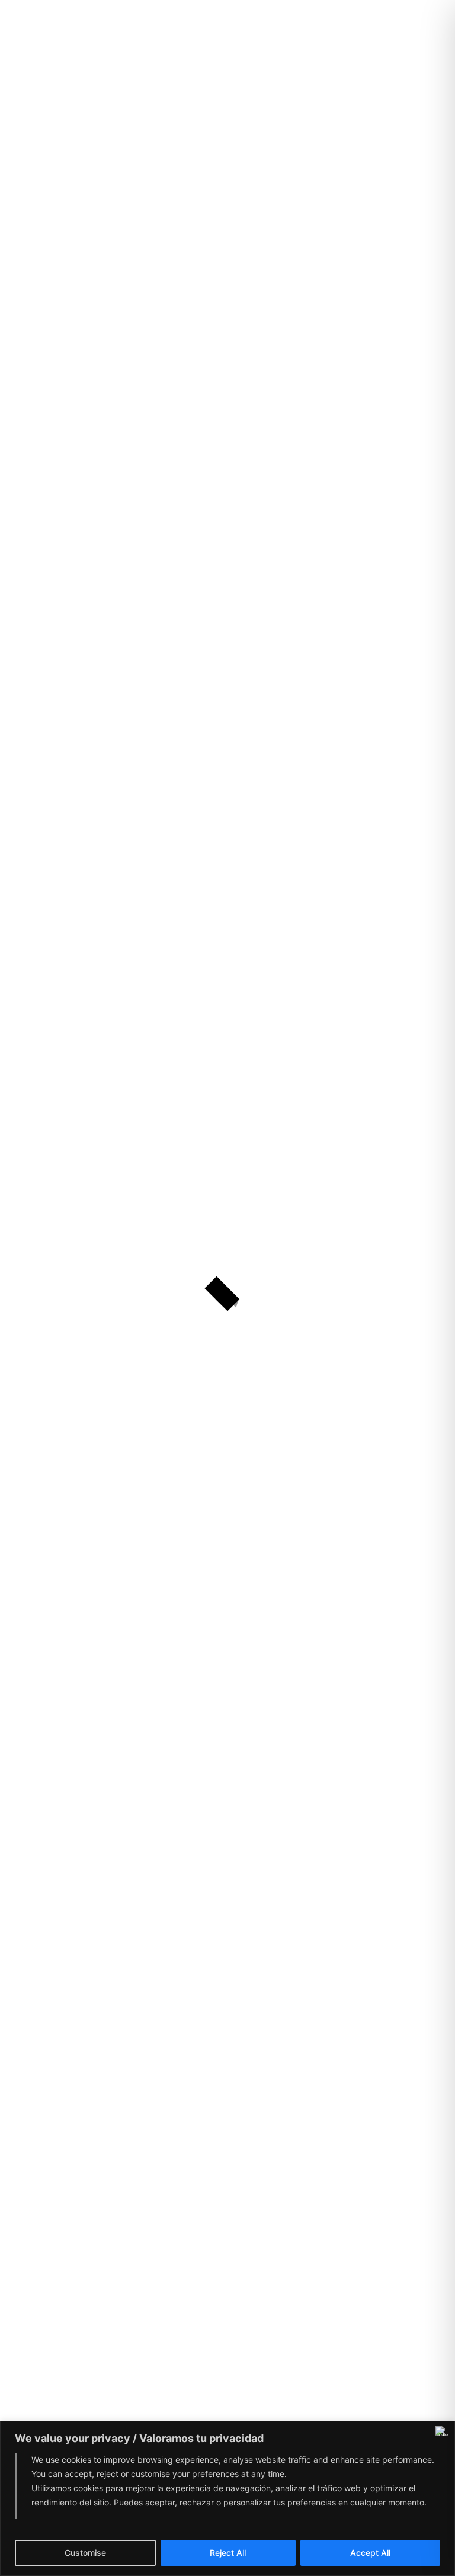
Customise (85, 2553)
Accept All (370, 2553)
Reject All (228, 2553)
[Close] (443, 2431)
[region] (227, 2498)
